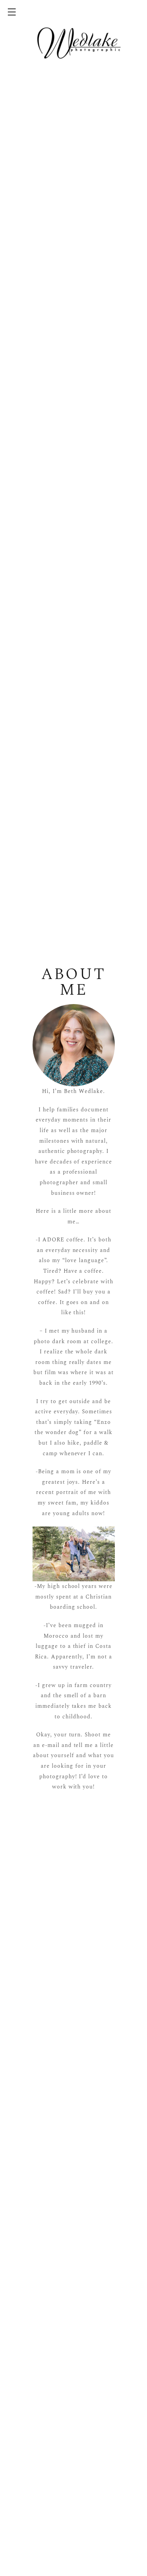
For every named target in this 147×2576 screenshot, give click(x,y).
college (101, 1341)
